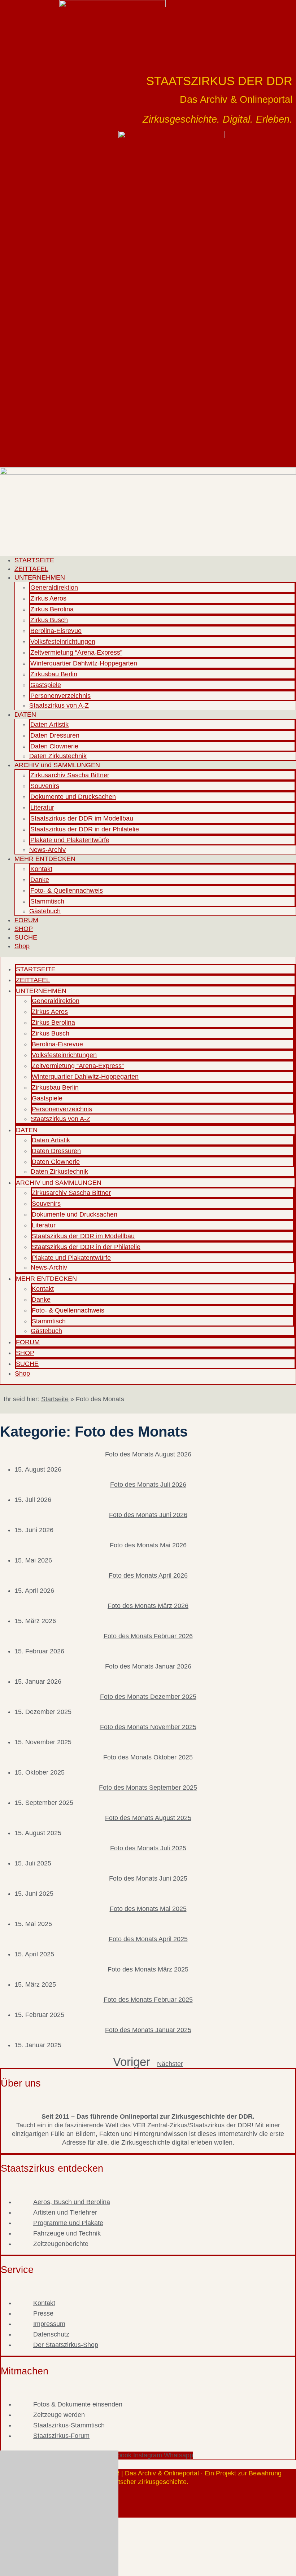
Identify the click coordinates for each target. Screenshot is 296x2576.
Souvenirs (45, 786)
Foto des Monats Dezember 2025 (148, 1697)
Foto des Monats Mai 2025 (148, 1909)
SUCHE (26, 937)
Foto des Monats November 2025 (148, 1727)
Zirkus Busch (49, 620)
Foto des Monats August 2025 (148, 1818)
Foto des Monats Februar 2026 (148, 1636)
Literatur (42, 808)
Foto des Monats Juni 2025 (148, 1878)
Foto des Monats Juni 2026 (148, 1515)
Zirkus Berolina (52, 609)
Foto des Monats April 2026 (148, 1575)
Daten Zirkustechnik (58, 756)
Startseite (55, 1399)
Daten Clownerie (54, 746)
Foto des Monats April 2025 (148, 1939)
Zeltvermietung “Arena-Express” (76, 652)
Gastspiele (46, 685)
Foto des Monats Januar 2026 (148, 1666)
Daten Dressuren (55, 735)
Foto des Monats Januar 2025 (148, 2030)
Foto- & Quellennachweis (67, 891)
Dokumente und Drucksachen (73, 797)
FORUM (26, 920)
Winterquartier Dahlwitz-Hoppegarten (84, 663)
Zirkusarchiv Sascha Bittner (70, 775)
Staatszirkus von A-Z (59, 705)
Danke (40, 880)
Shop (22, 946)
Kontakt (41, 869)
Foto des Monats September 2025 (148, 1788)
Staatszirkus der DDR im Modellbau (82, 818)
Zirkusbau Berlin (54, 674)
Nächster (170, 2064)
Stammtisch (47, 901)
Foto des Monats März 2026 (148, 1606)
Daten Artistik (49, 725)
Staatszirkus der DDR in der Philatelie (85, 829)
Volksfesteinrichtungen (63, 642)
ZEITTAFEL (31, 569)
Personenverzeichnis (60, 696)
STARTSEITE (34, 560)
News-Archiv (47, 850)
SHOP (24, 929)
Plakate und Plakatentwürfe (70, 840)
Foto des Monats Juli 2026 (148, 1485)
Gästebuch (45, 911)
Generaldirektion (54, 588)
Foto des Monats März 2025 (148, 1969)
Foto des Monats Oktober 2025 (148, 1757)
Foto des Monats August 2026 (148, 1454)
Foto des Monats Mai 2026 (148, 1545)
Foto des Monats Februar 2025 (148, 2000)
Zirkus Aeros (48, 598)
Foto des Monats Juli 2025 (148, 1848)
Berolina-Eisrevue (56, 631)
